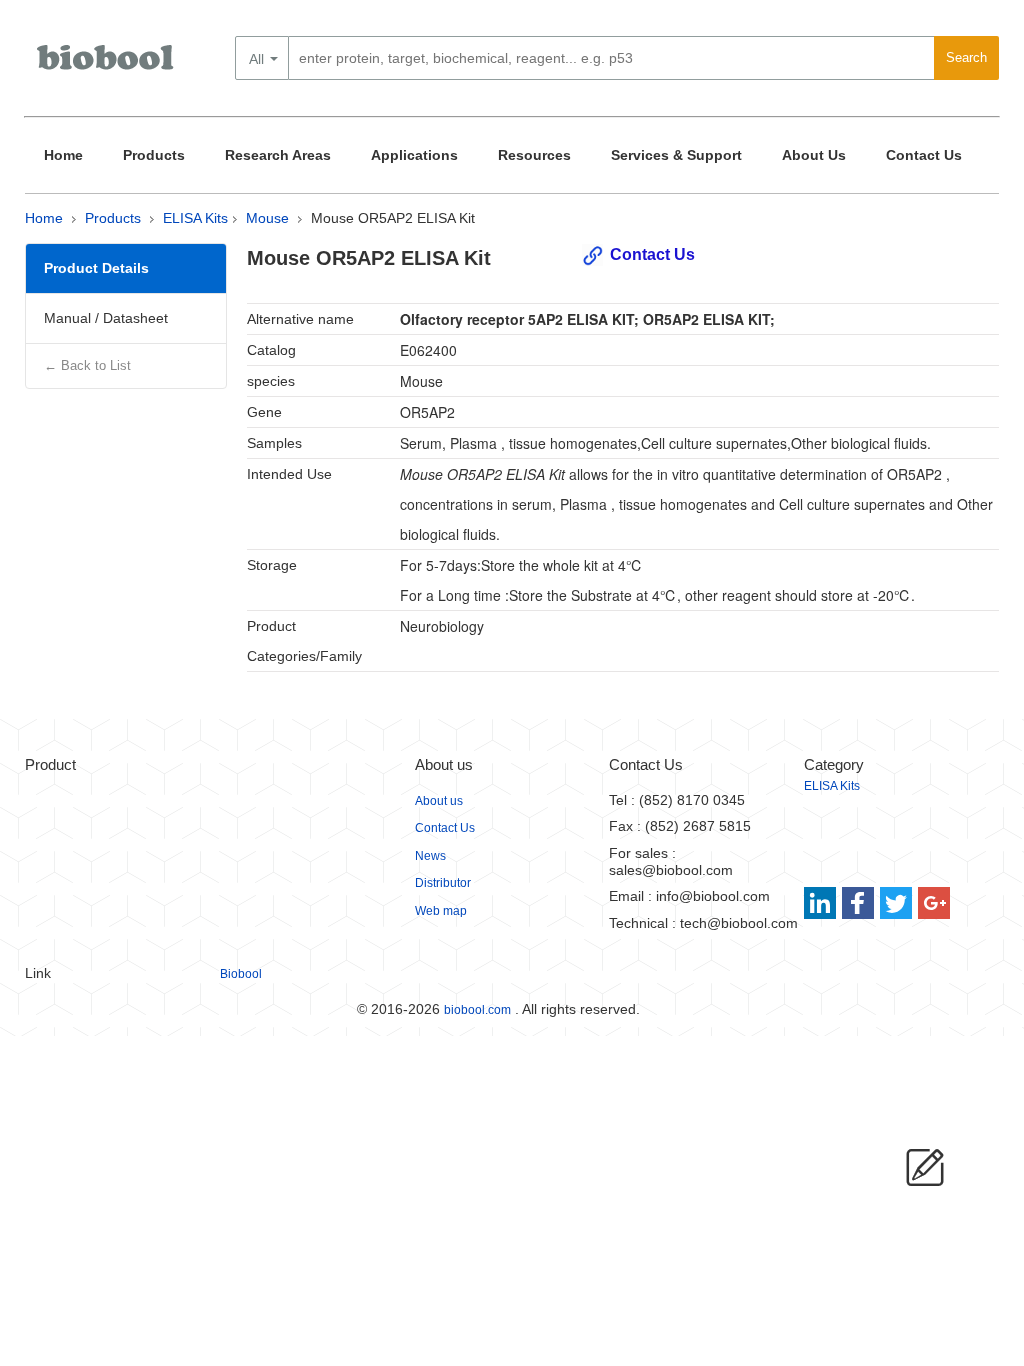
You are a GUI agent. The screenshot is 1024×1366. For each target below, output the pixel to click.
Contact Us (924, 155)
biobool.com (477, 1010)
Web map (441, 911)
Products (154, 155)
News (430, 856)
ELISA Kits (195, 218)
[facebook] (859, 903)
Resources (534, 155)
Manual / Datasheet (106, 318)
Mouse (267, 218)
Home (63, 155)
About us (439, 801)
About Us (814, 155)
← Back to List (87, 365)
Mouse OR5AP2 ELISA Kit (393, 218)
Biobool (241, 974)
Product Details (96, 268)
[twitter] (896, 903)
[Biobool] (107, 65)
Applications (414, 155)
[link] (822, 903)
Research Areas (278, 155)
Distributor (443, 883)
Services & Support (676, 155)
